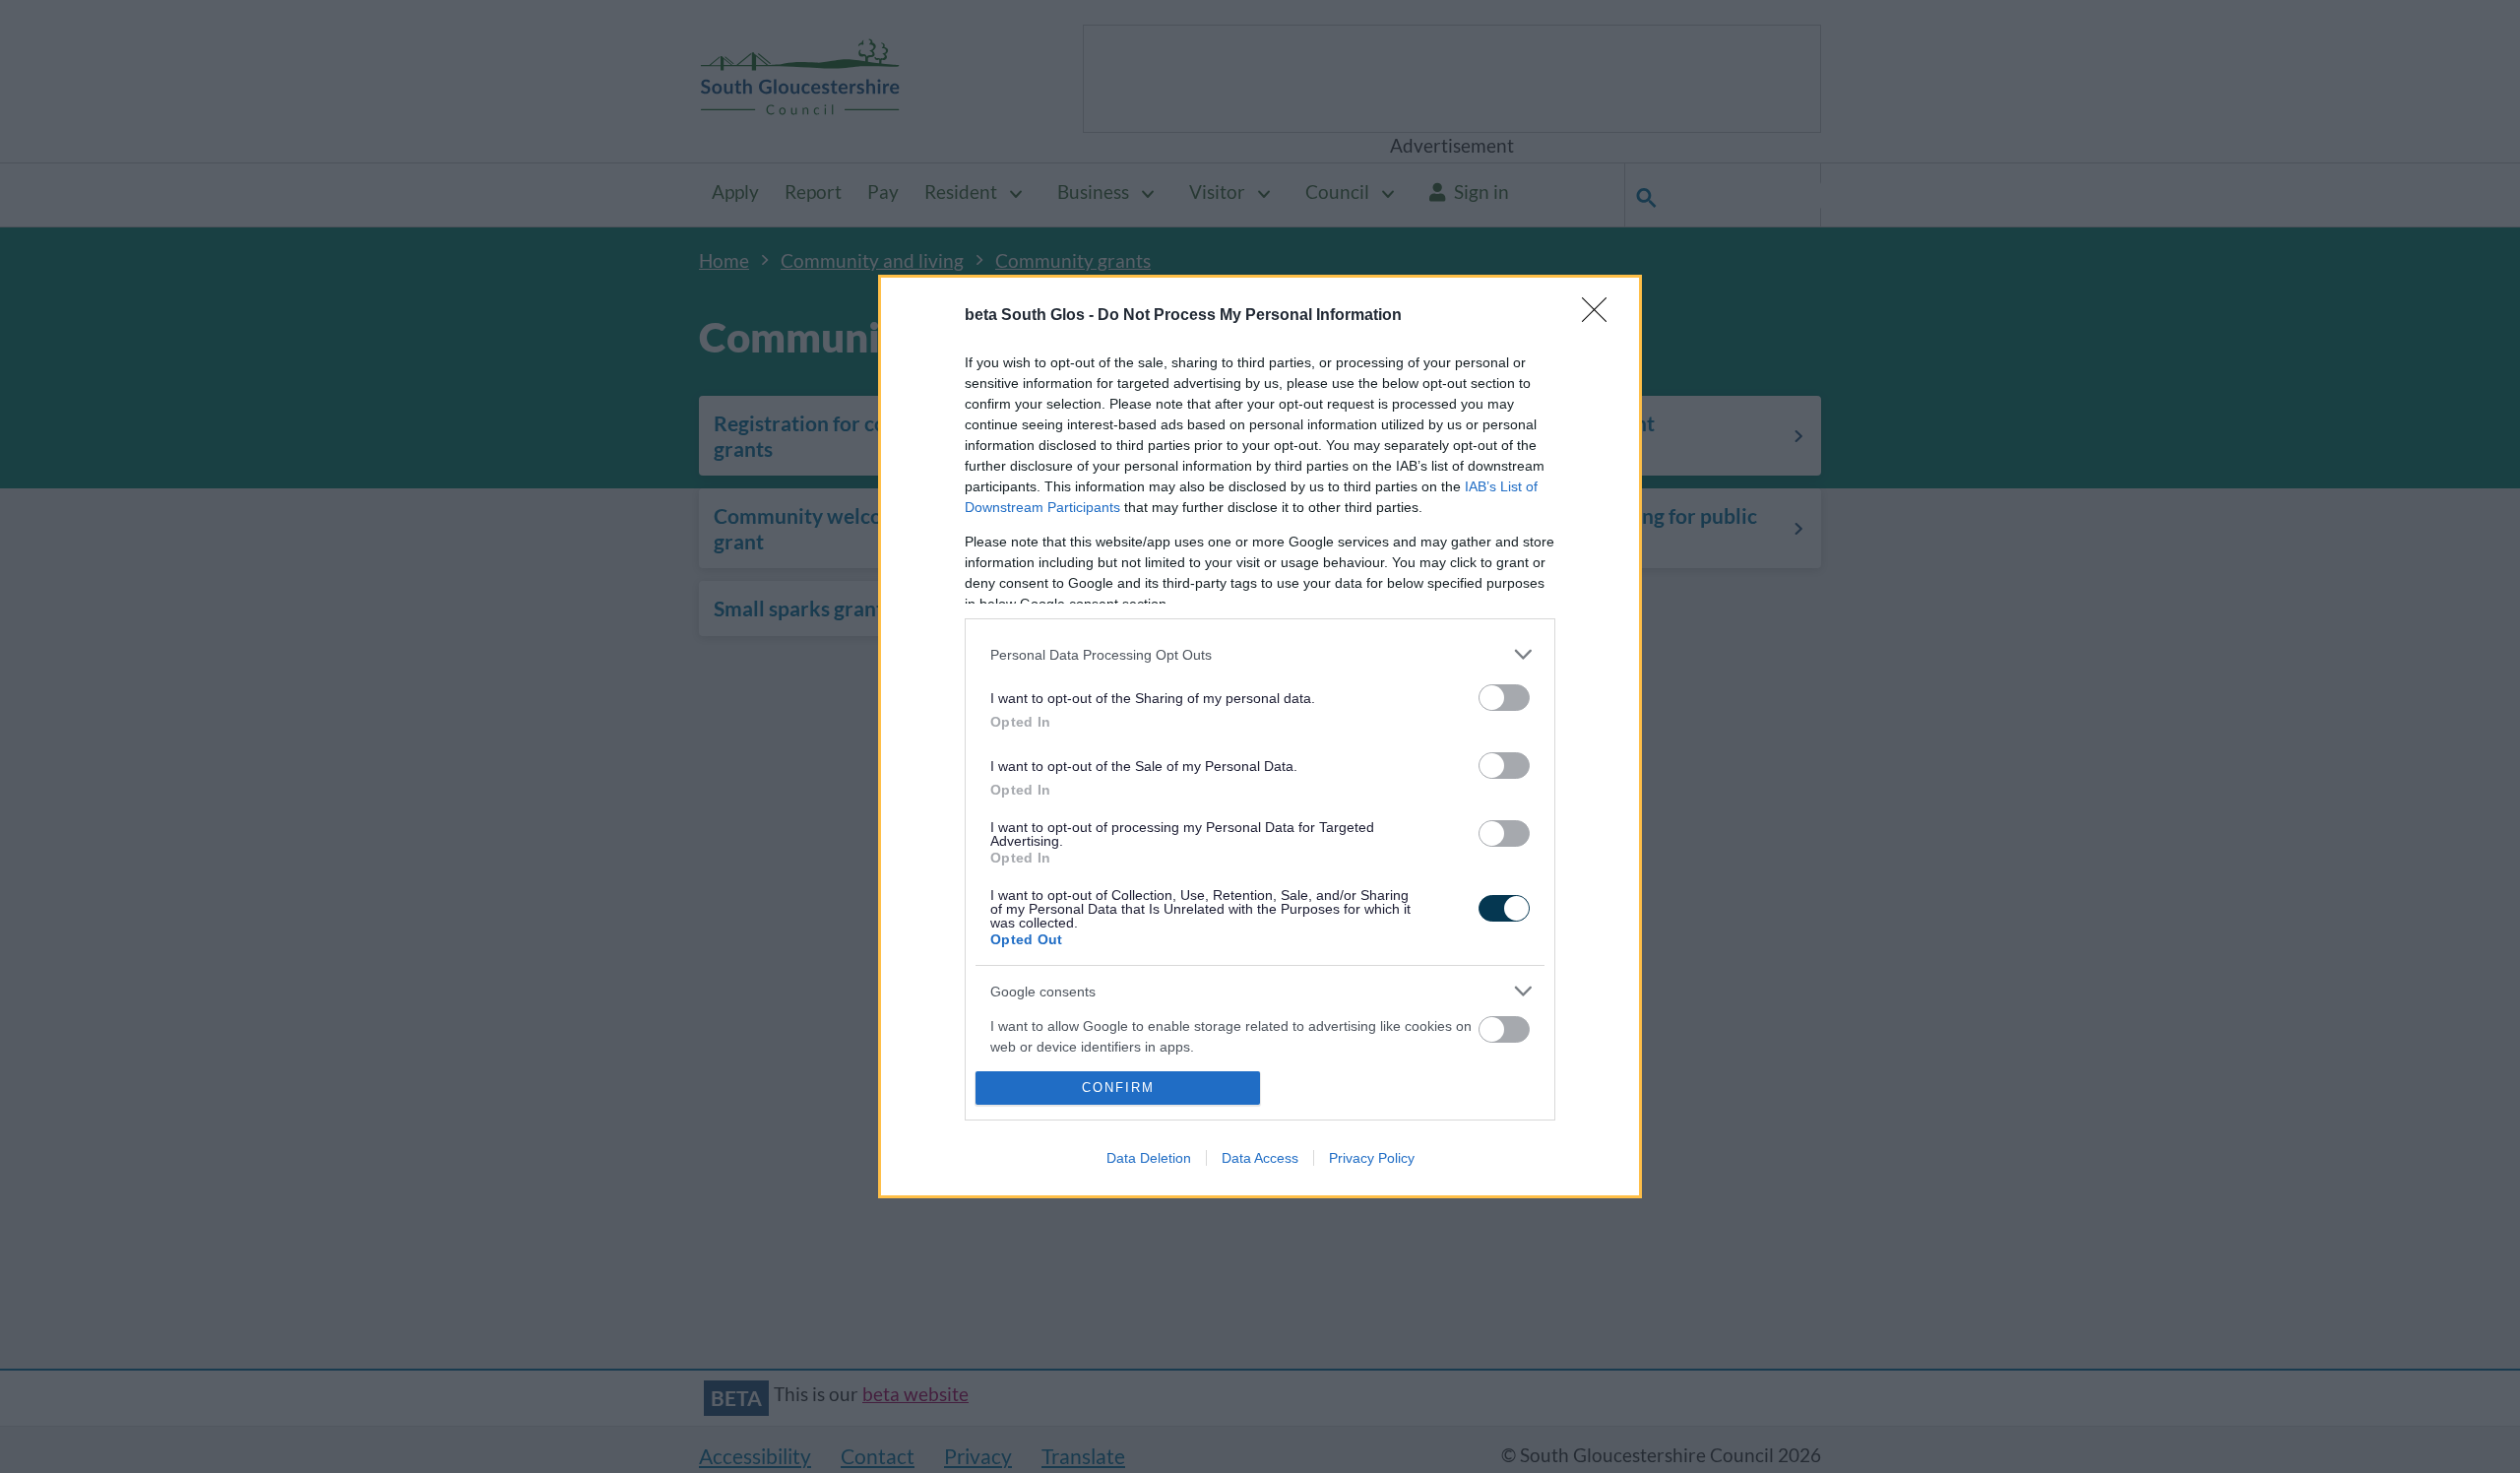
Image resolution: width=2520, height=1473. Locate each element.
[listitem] (1260, 654)
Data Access (1260, 1158)
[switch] (1504, 698)
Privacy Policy (1372, 1158)
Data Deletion (1149, 1158)
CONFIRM (1118, 1088)
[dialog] (1260, 736)
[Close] (1601, 316)
